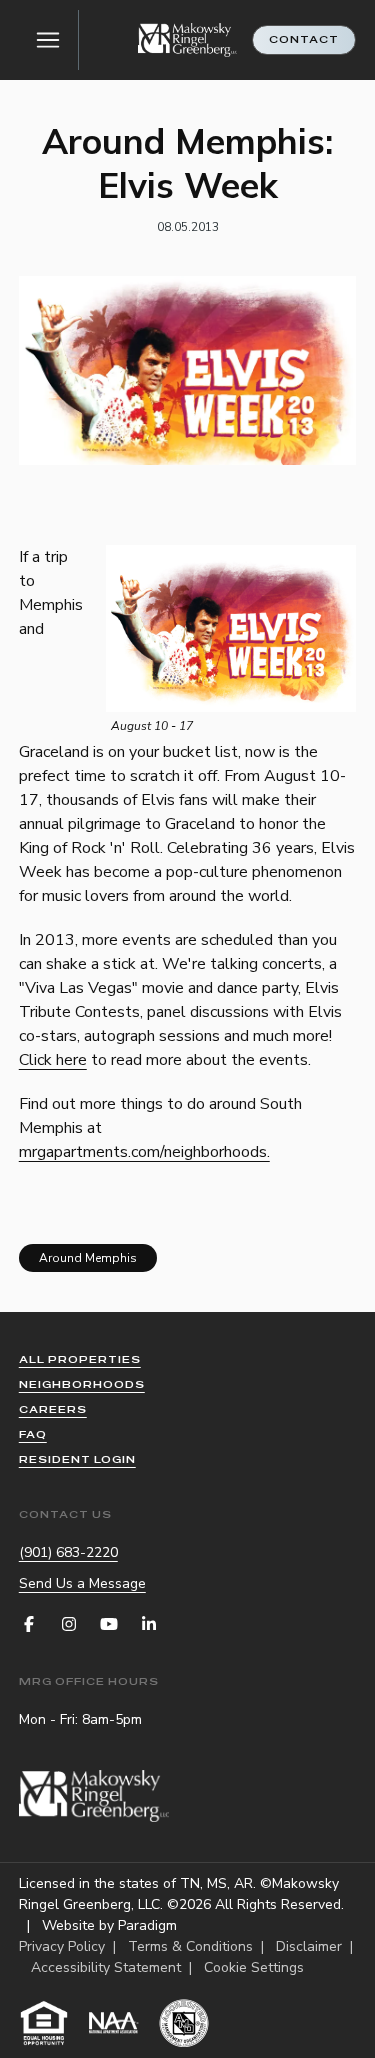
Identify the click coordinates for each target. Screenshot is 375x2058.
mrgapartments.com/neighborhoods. (144, 1152)
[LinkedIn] (149, 1624)
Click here (53, 1060)
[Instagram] (69, 1624)
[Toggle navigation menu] (49, 40)
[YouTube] (109, 1624)
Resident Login (77, 1459)
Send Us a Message (82, 1583)
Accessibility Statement (106, 1967)
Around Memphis (88, 1258)
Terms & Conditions (190, 1946)
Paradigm (147, 1925)
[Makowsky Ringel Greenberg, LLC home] (188, 40)
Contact (304, 39)
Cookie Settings (254, 1967)
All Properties (80, 1359)
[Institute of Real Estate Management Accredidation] (184, 2023)
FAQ (33, 1434)
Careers (53, 1409)
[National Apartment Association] (114, 2023)
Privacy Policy (62, 1946)
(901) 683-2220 (68, 1552)
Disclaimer (309, 1946)
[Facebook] (29, 1624)
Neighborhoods (82, 1384)
